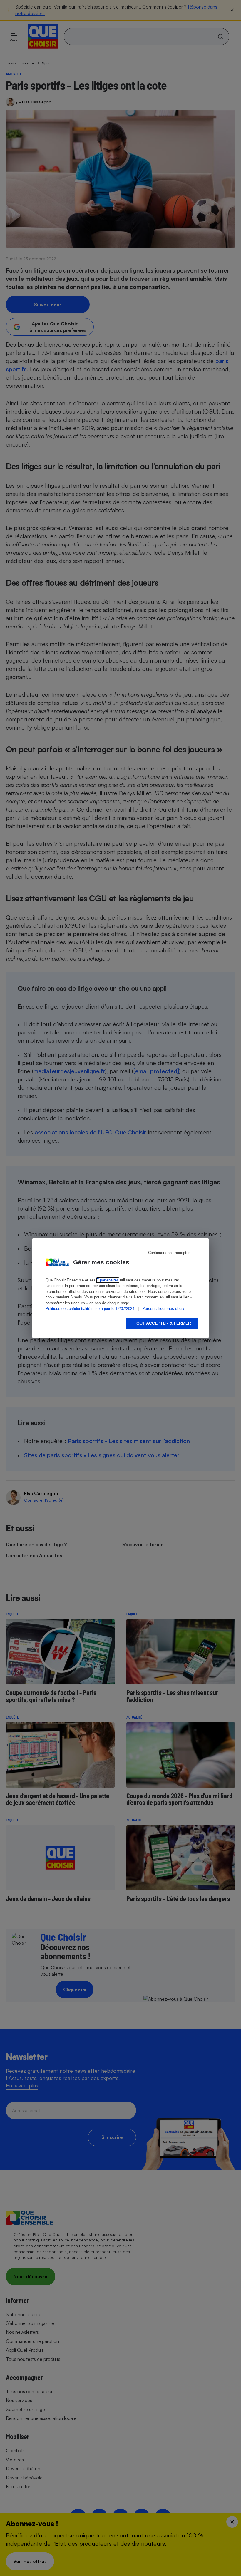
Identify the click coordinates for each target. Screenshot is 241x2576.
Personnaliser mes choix (163, 1309)
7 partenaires (108, 1280)
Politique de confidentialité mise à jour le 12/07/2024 (90, 1309)
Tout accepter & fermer (162, 1323)
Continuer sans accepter (169, 1253)
